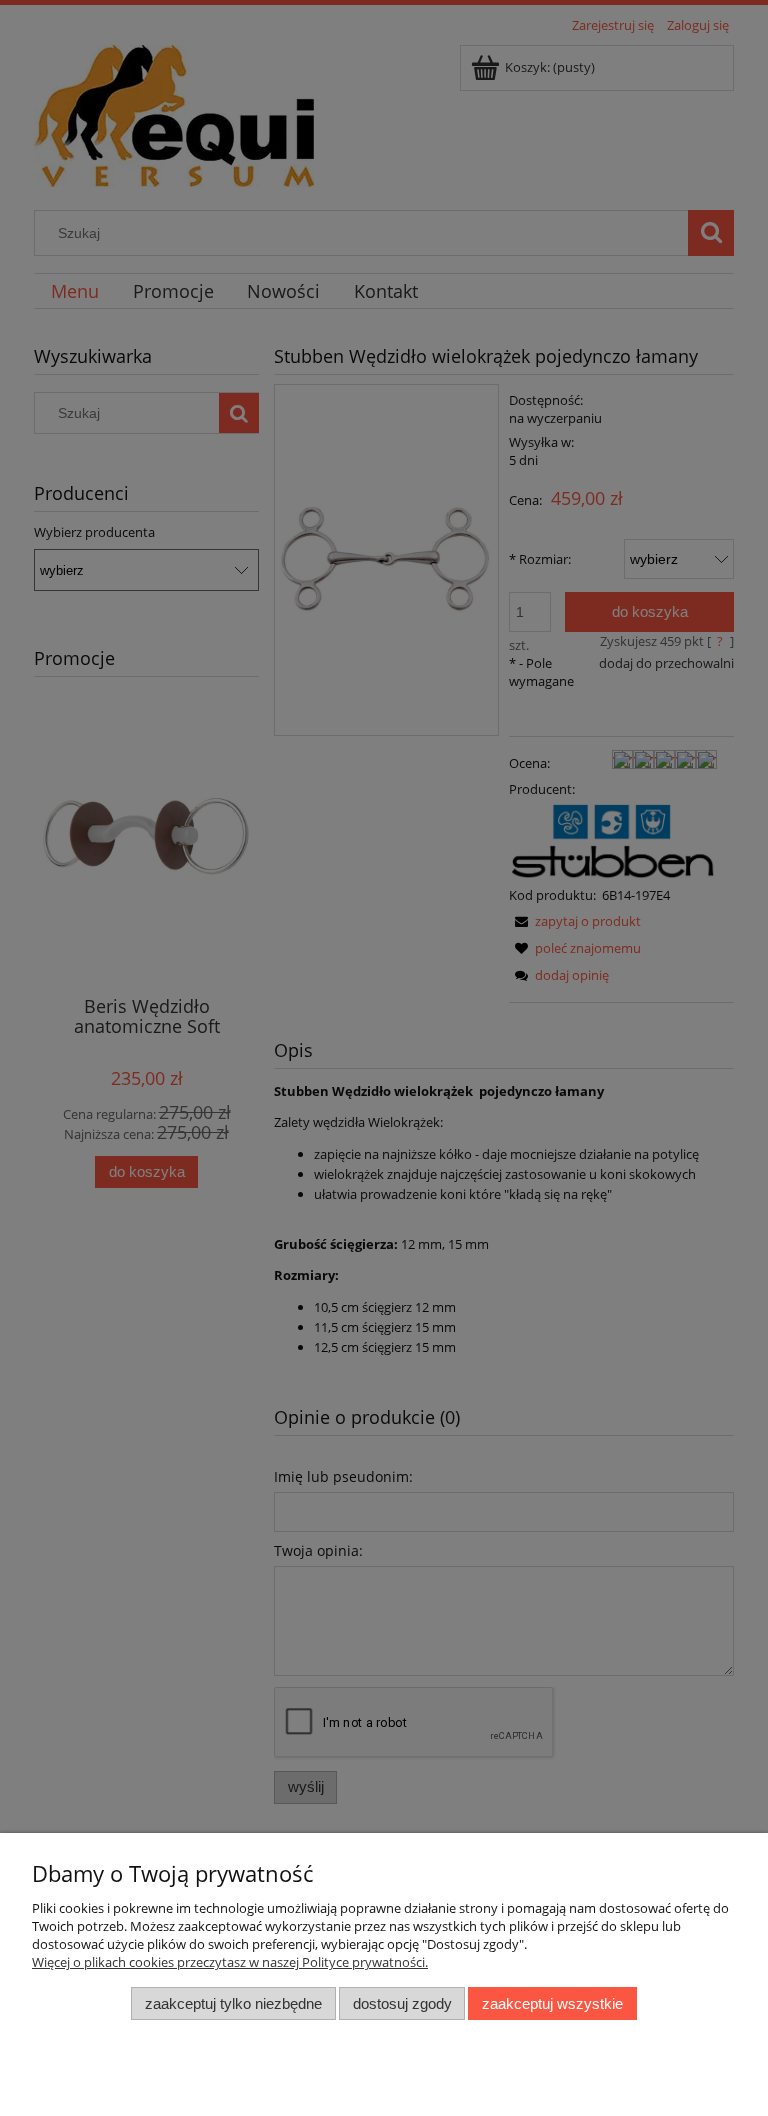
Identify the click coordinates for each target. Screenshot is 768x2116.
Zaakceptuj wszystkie (552, 2003)
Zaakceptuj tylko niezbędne (233, 2003)
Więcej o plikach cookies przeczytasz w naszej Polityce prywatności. (230, 1962)
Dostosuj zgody (402, 2003)
